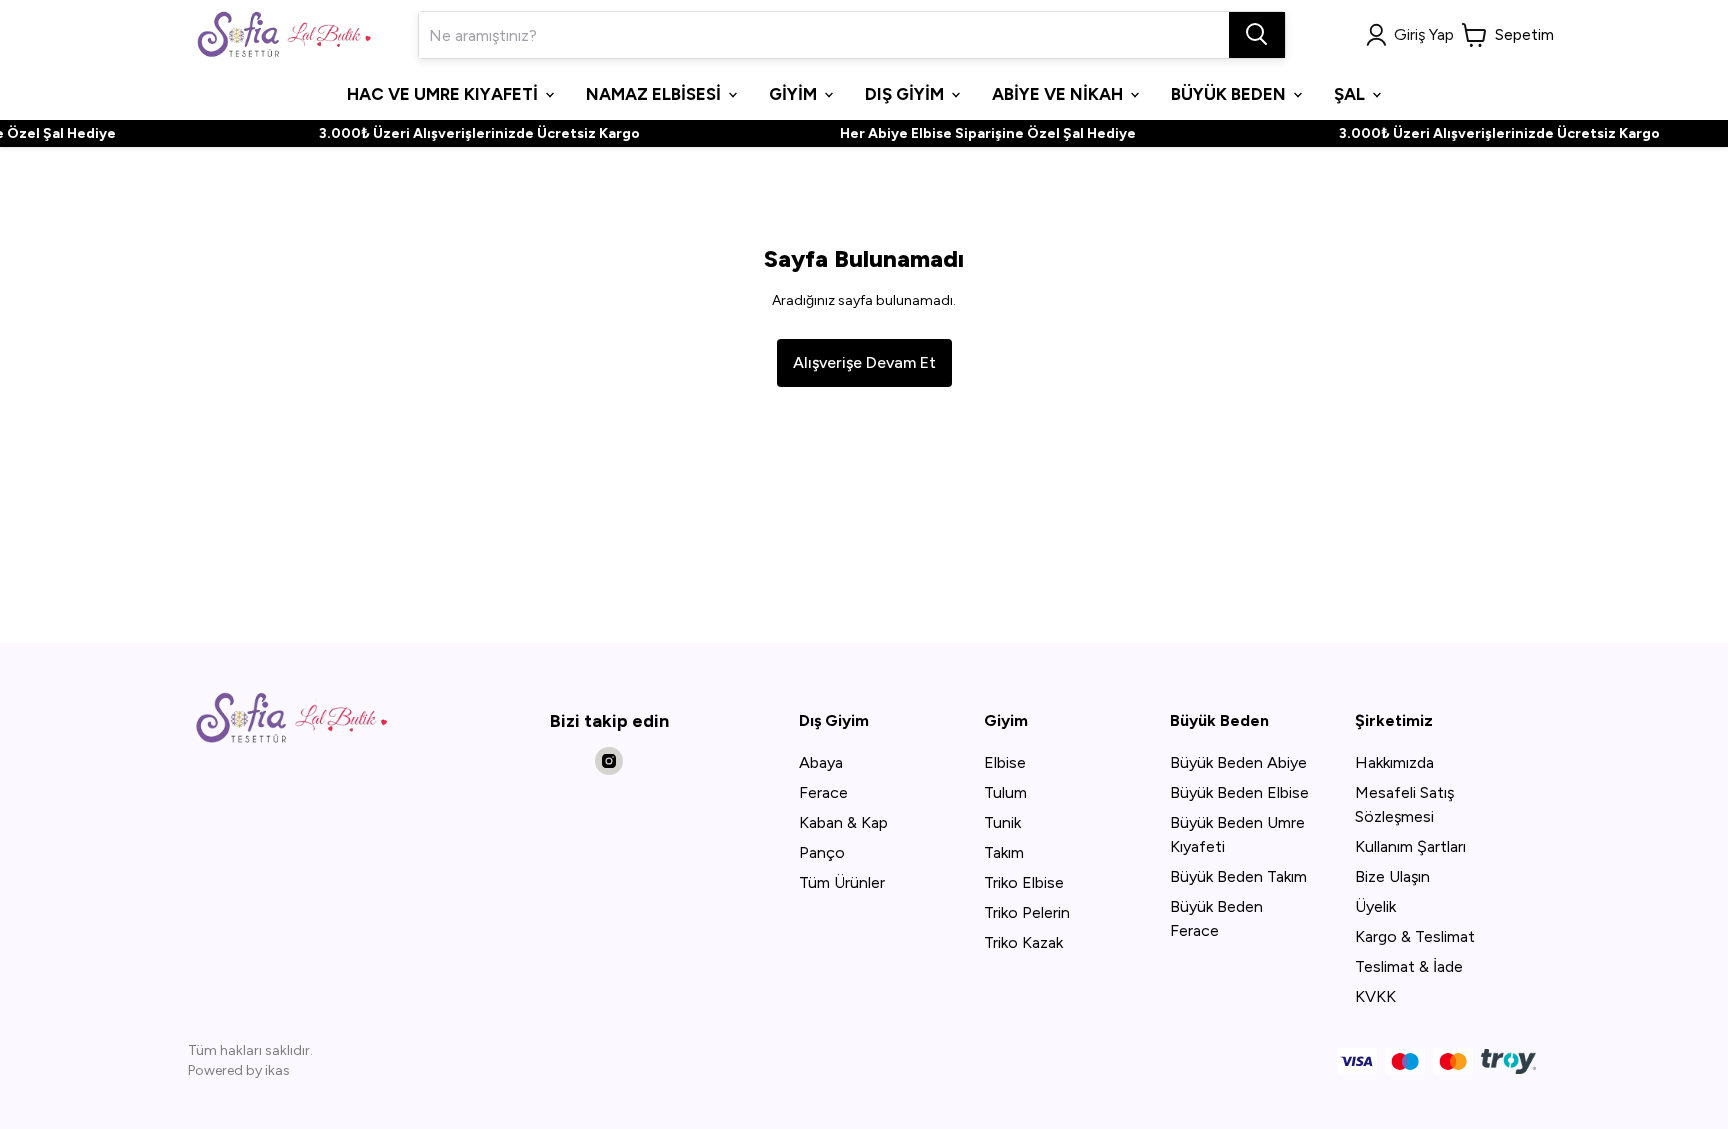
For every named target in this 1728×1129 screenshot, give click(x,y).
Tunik (1002, 822)
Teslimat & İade (1409, 966)
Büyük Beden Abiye (1238, 762)
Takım (1004, 852)
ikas (277, 1070)
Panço (822, 852)
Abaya (821, 762)
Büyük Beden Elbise (1239, 792)
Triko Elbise (1024, 882)
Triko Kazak (1023, 942)
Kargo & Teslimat (1415, 936)
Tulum (1005, 792)
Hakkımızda (1394, 762)
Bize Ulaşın (1392, 876)
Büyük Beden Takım (1238, 876)
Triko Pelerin (1027, 912)
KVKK (1375, 996)
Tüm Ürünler (842, 882)
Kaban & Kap (843, 822)
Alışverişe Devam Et (864, 362)
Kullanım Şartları (1410, 846)
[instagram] (609, 761)
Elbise (1005, 762)
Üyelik (1375, 906)
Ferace (823, 792)
